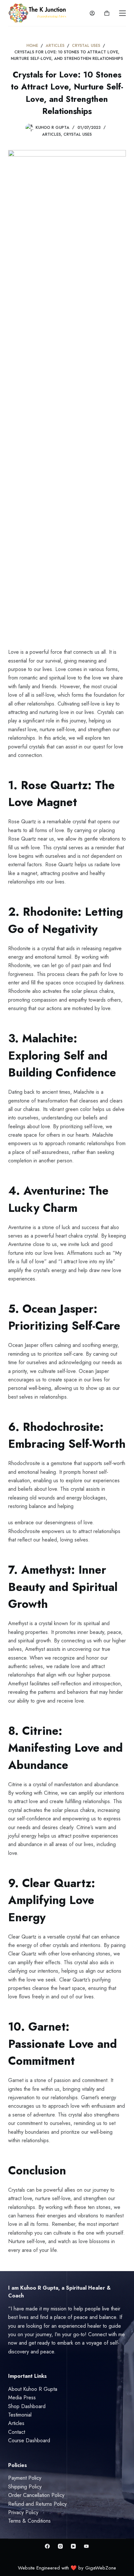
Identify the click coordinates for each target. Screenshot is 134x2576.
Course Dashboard (29, 2440)
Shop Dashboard (27, 2406)
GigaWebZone (101, 2568)
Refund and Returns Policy (37, 2504)
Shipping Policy (25, 2487)
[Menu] (122, 13)
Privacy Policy (23, 2512)
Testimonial (20, 2415)
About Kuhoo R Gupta (33, 2389)
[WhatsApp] (86, 2546)
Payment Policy (25, 2478)
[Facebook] (47, 2546)
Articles (51, 134)
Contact (17, 2432)
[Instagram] (60, 2546)
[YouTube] (73, 2546)
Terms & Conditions (29, 2521)
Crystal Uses (78, 134)
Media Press (22, 2398)
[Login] (92, 13)
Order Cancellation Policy (36, 2495)
